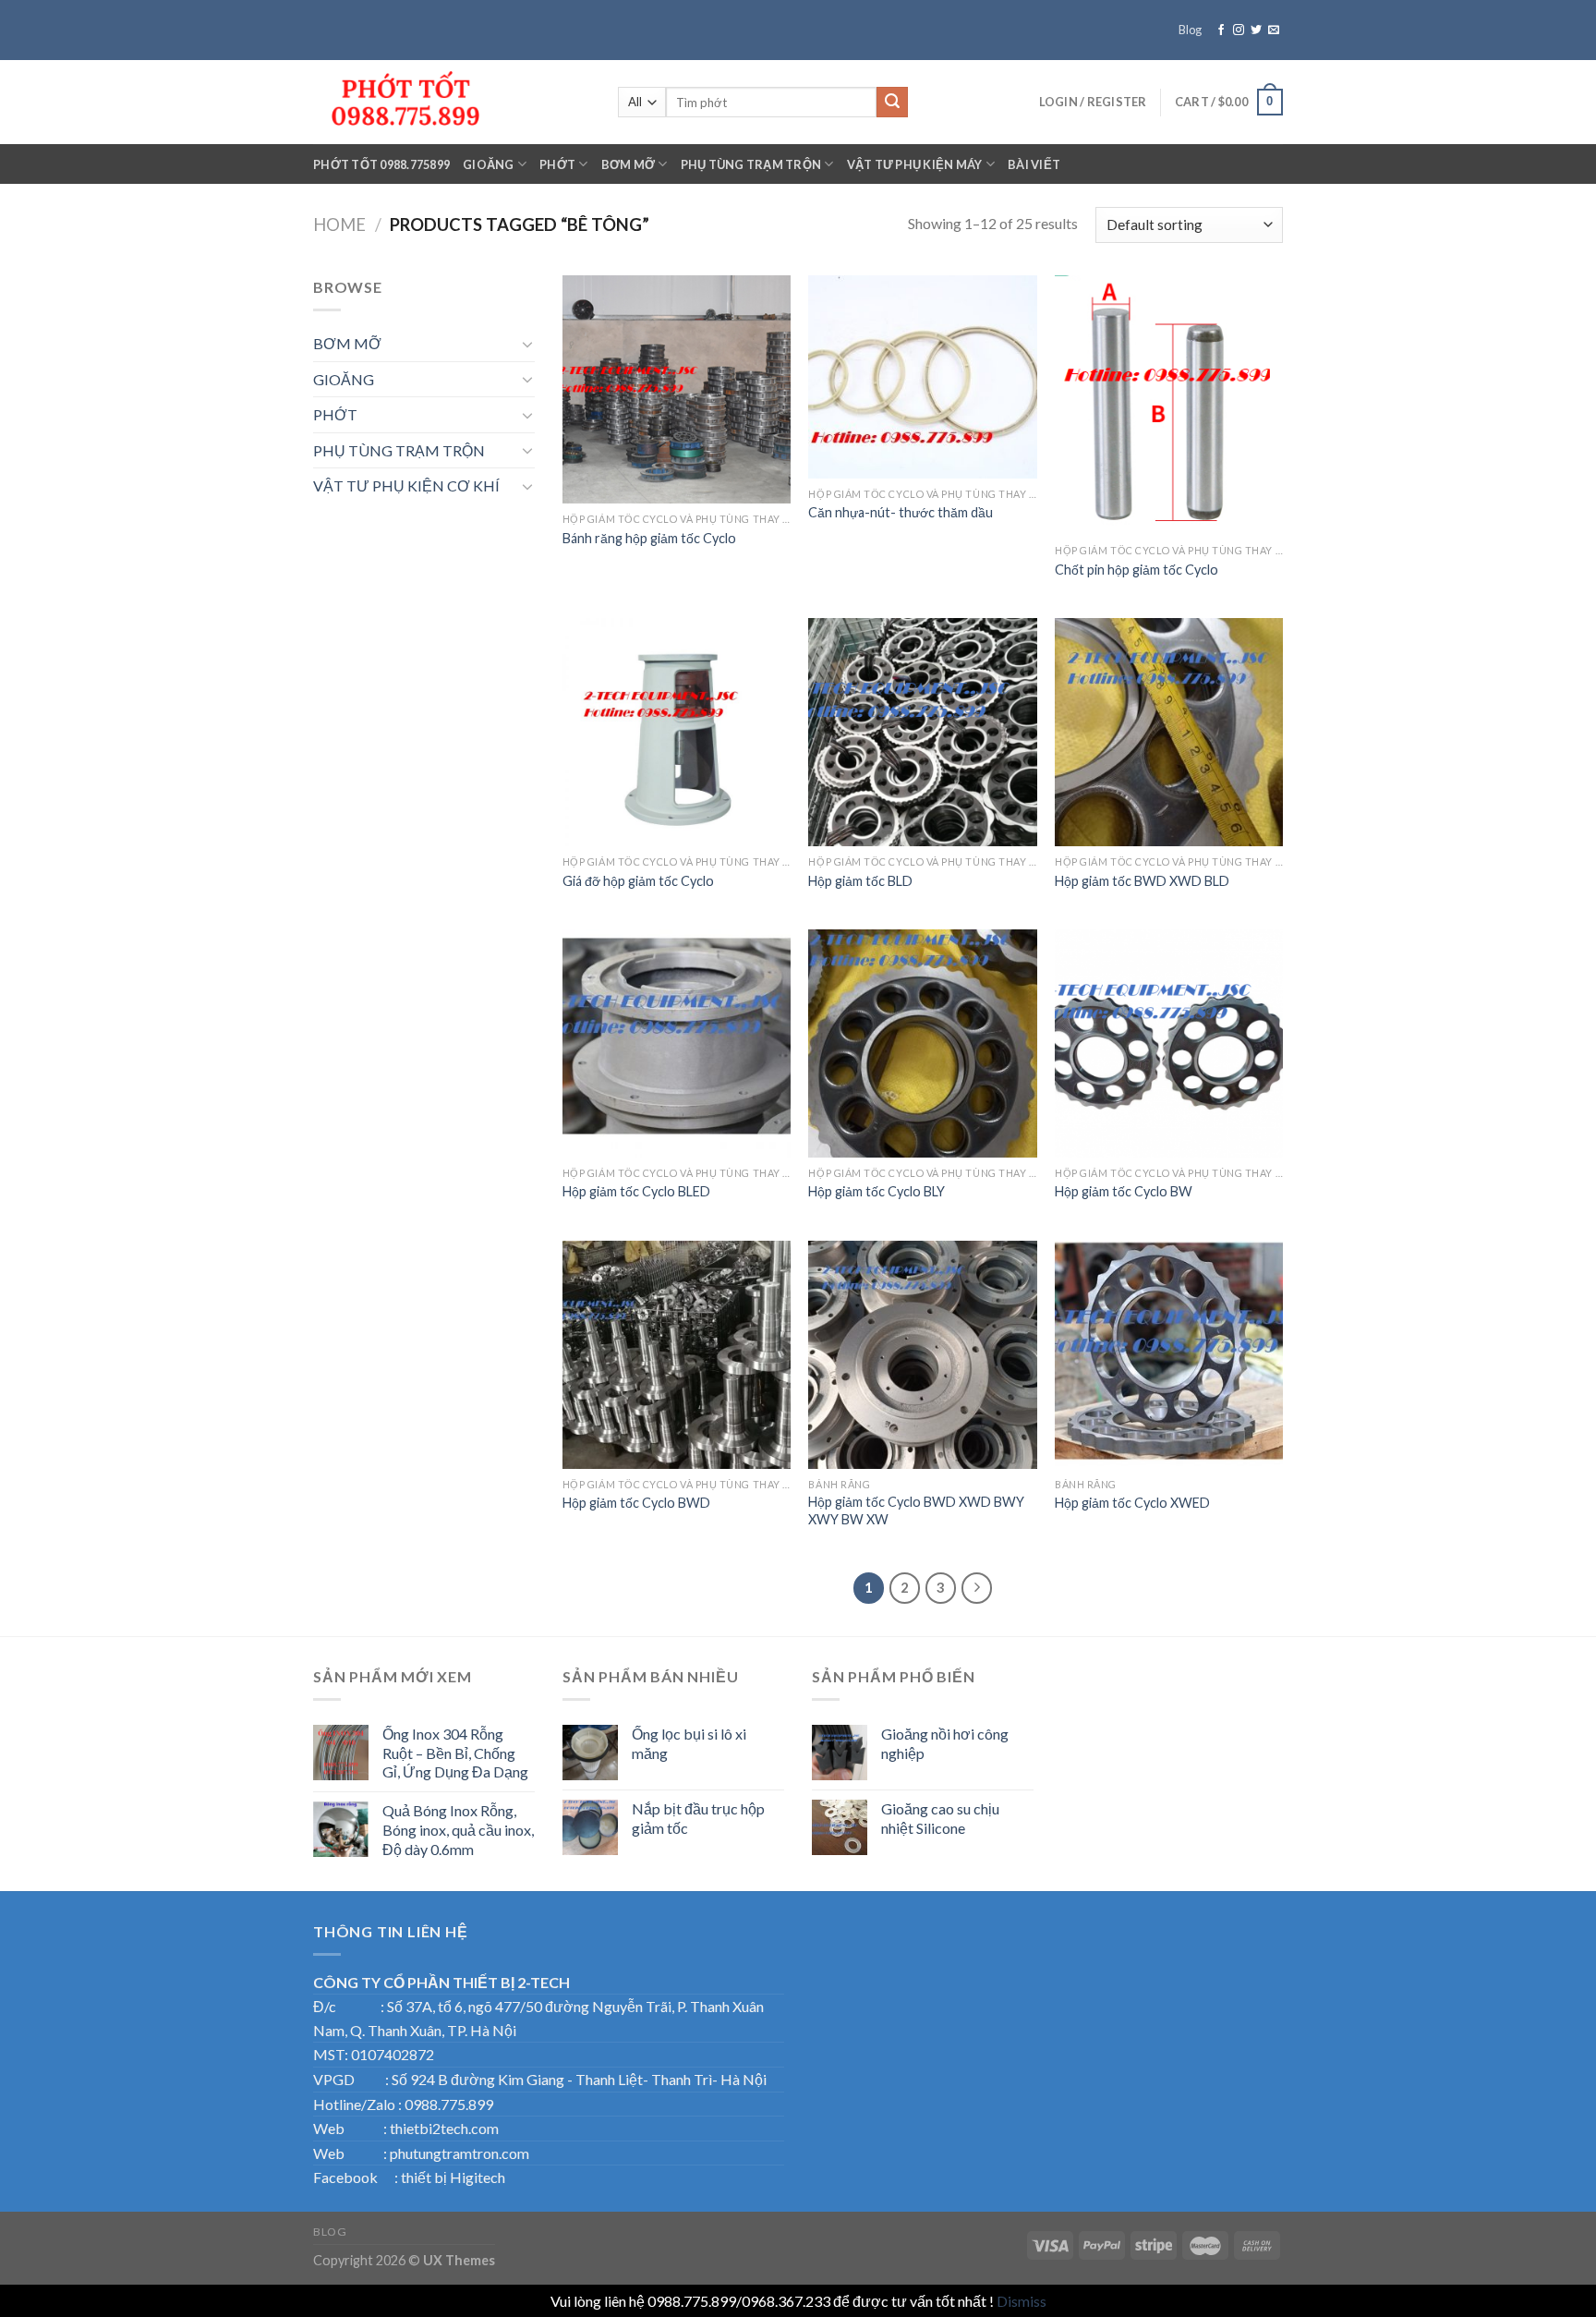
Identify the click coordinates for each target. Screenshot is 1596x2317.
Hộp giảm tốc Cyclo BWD (636, 1503)
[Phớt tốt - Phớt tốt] (452, 102)
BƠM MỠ (629, 164)
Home (339, 224)
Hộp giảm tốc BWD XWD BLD (1142, 881)
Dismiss (1022, 2301)
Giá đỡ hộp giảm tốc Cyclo (638, 881)
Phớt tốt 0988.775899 (381, 164)
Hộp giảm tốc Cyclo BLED (636, 1191)
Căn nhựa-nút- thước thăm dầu (901, 512)
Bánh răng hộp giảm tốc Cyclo (649, 538)
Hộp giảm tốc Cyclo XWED (1132, 1503)
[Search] (892, 103)
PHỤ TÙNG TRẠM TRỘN (751, 164)
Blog (1190, 30)
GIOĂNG (489, 164)
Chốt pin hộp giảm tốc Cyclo (1137, 570)
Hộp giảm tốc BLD (860, 881)
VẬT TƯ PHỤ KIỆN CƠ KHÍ (406, 485)
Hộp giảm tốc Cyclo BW (1124, 1191)
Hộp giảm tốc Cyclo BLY (877, 1191)
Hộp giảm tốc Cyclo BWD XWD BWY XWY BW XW (916, 1510)
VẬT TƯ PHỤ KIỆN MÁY (915, 164)
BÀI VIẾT (1034, 164)
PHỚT (557, 164)
